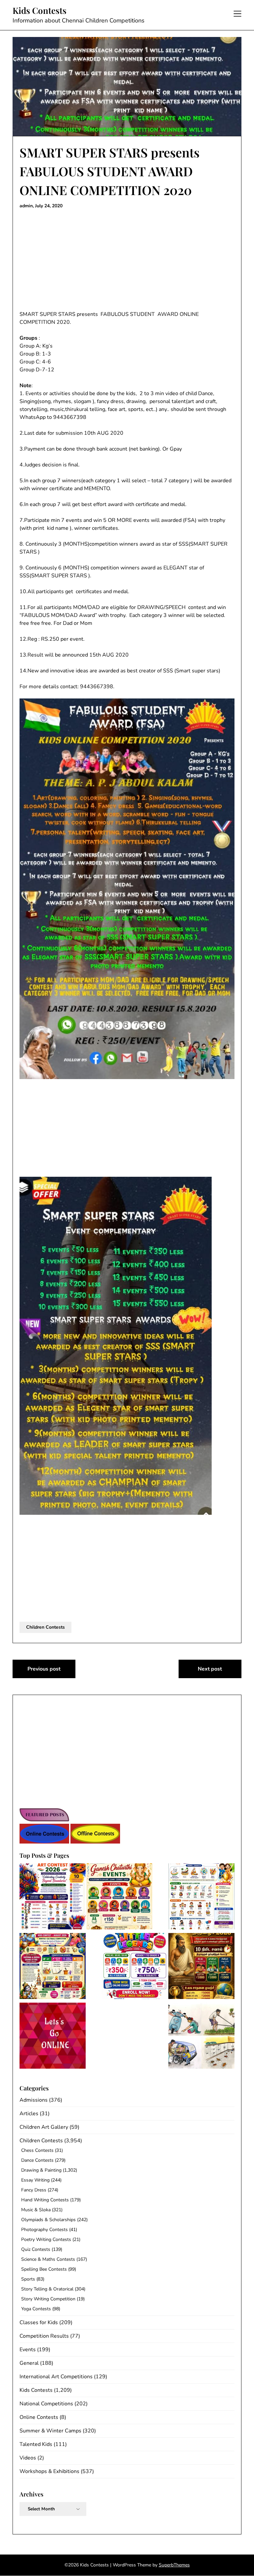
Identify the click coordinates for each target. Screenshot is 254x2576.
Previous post (44, 1669)
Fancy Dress (34, 2190)
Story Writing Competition (48, 2299)
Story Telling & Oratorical (47, 2289)
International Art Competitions (56, 2377)
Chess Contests (37, 2150)
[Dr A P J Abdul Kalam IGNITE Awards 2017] (201, 2037)
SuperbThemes (174, 2565)
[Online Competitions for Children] (53, 2037)
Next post (210, 1669)
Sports (28, 2279)
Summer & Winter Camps (50, 2431)
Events (28, 2350)
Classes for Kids (39, 2322)
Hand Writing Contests (45, 2200)
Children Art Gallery (44, 2127)
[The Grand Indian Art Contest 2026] (53, 1898)
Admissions (34, 2100)
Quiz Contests (36, 2249)
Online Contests (39, 2417)
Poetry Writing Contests (46, 2239)
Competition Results (44, 2336)
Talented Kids (36, 2444)
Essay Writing (35, 2180)
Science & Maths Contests (48, 2259)
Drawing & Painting (41, 2170)
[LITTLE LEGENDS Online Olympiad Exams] (135, 1967)
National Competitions (46, 2404)
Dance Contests (37, 2160)
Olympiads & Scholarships (48, 2220)
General (29, 2363)
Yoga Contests (36, 2309)
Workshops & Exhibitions (49, 2471)
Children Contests (45, 1627)
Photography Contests (44, 2230)
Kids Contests (40, 11)
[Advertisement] (127, 261)
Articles (29, 2114)
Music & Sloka (36, 2210)
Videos (28, 2458)
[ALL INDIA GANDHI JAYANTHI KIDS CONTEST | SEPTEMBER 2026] (201, 1898)
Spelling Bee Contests (44, 2269)
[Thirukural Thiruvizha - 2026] (201, 1967)
